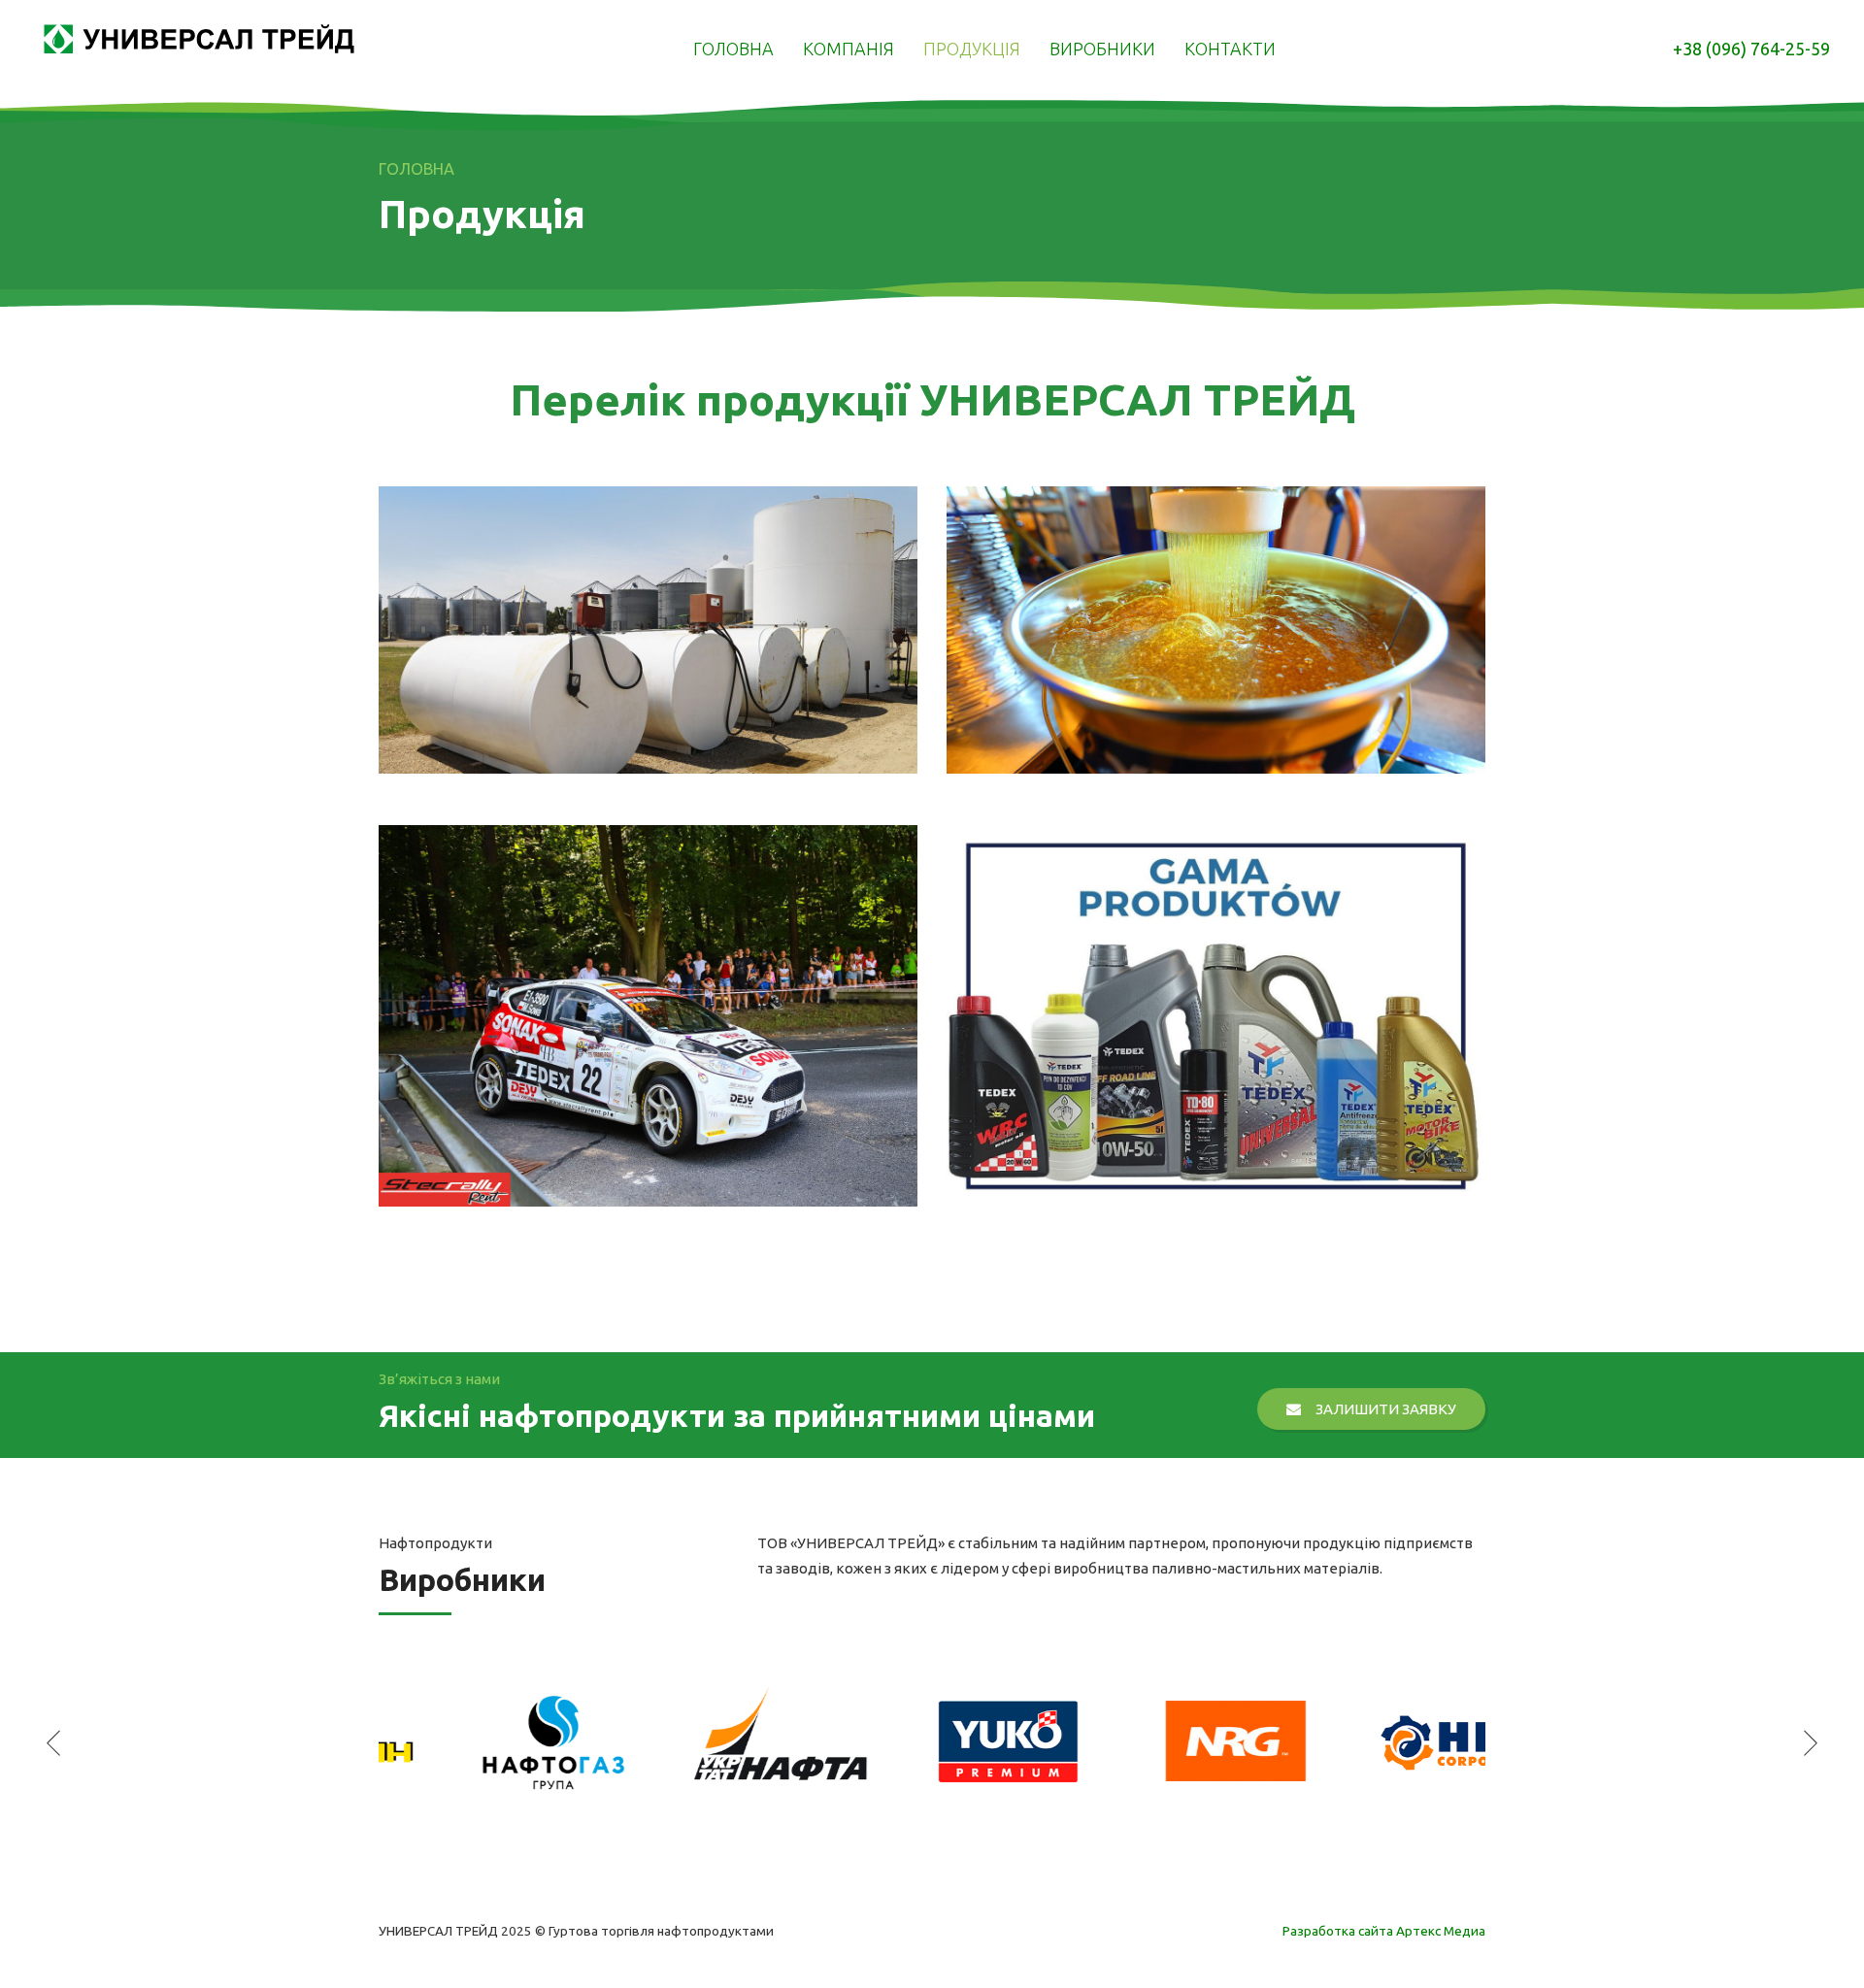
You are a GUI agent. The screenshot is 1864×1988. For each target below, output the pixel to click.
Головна (733, 49)
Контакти (1230, 49)
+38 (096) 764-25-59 (1751, 49)
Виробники (1102, 49)
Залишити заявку (1386, 1409)
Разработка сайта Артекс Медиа (1384, 1931)
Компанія (849, 49)
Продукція (972, 49)
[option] (478, 1743)
